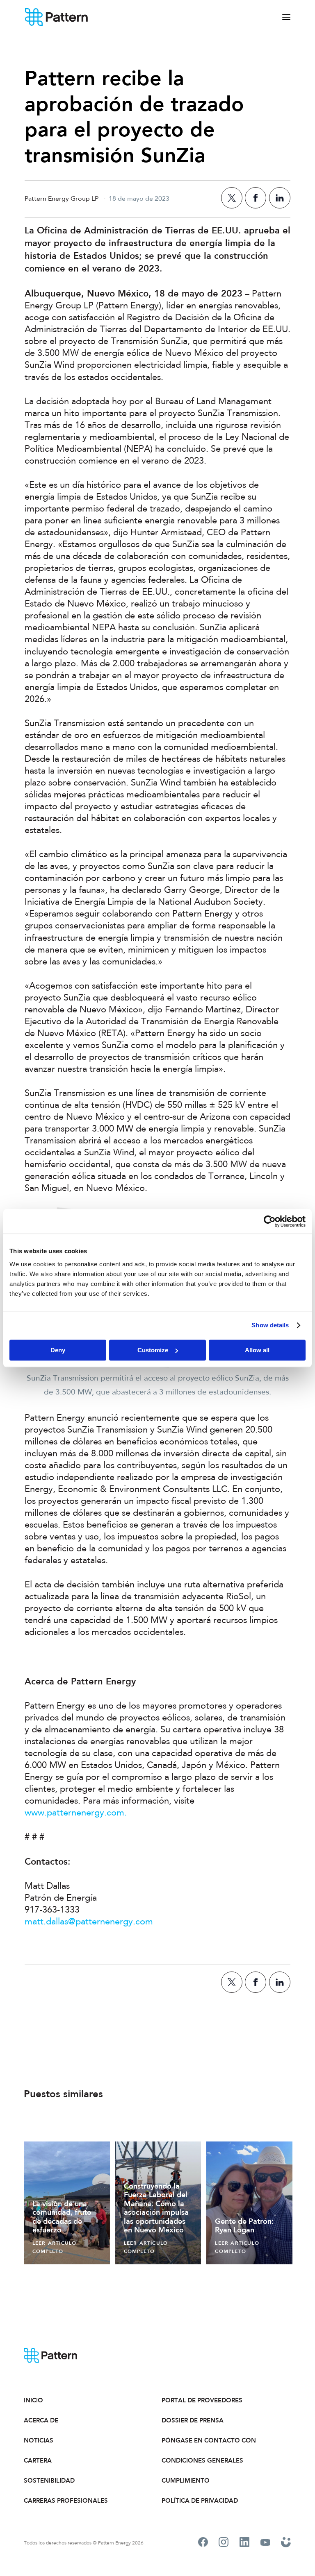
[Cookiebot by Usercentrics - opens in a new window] (270, 1221)
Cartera (38, 2461)
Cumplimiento (186, 2481)
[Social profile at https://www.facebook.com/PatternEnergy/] (203, 2543)
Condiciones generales (202, 2461)
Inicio (33, 2400)
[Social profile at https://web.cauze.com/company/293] (286, 2543)
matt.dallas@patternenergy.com (89, 1922)
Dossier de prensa (193, 2420)
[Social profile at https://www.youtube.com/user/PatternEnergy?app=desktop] (265, 2543)
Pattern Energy (57, 17)
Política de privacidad (200, 2501)
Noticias (39, 2440)
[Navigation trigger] (286, 17)
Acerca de (41, 2420)
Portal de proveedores (202, 2400)
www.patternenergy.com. (76, 1813)
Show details (270, 1325)
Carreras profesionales (66, 2501)
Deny (58, 1350)
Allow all (257, 1350)
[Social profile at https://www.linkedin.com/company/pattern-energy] (244, 2543)
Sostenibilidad (49, 2481)
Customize (153, 1350)
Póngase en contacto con (209, 2440)
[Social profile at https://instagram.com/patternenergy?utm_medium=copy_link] (224, 2543)
